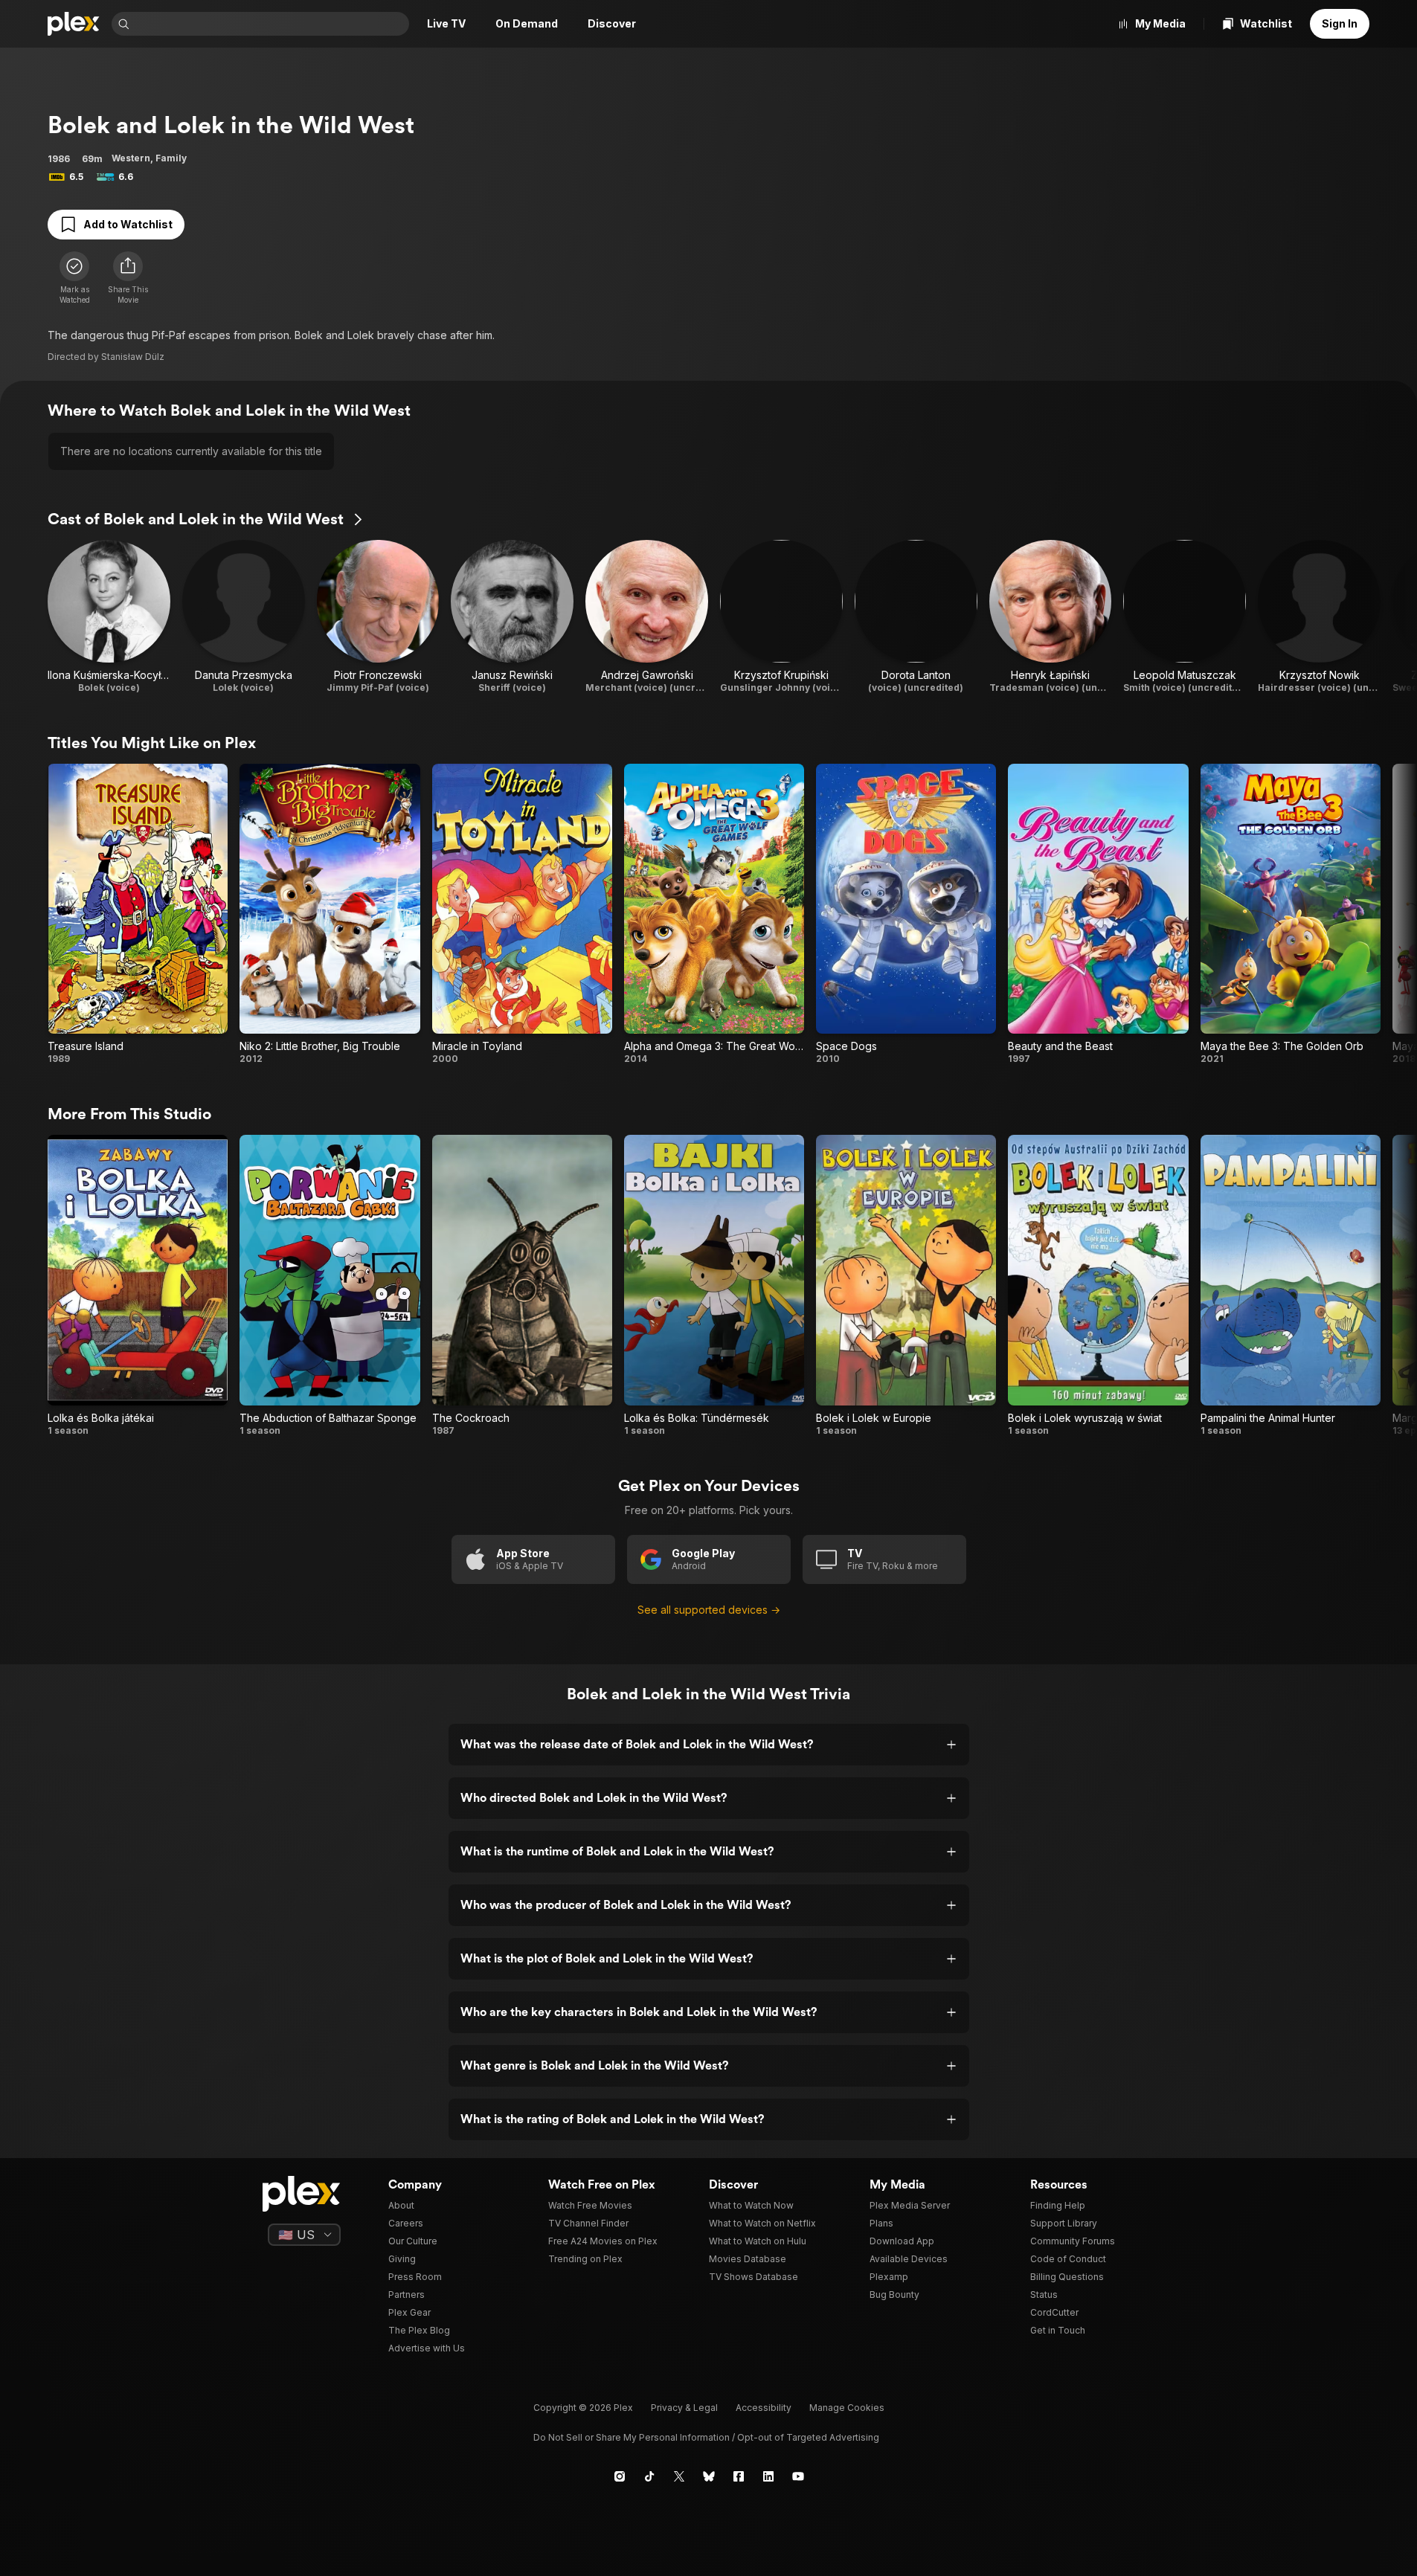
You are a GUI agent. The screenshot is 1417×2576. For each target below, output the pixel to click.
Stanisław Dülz (133, 357)
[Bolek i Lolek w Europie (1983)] (906, 1285)
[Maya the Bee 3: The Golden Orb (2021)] (1291, 914)
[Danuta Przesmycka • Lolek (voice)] (244, 617)
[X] (679, 2476)
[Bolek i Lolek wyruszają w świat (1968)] (1098, 1285)
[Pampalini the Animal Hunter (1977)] (1291, 1285)
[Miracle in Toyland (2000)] (522, 914)
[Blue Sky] (709, 2476)
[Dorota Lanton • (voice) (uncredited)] (916, 617)
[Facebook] (739, 2476)
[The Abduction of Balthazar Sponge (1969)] (330, 1285)
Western (131, 158)
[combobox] (271, 24)
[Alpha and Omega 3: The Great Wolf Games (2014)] (714, 914)
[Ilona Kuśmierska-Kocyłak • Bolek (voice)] (109, 617)
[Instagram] (620, 2476)
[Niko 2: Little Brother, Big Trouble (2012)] (330, 914)
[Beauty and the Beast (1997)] (1098, 914)
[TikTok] (649, 2476)
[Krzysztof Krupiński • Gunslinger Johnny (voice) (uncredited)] (781, 617)
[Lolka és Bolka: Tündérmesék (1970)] (714, 1285)
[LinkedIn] (768, 2476)
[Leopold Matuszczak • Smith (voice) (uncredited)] (1185, 617)
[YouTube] (798, 2476)
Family (171, 158)
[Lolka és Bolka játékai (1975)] (138, 1285)
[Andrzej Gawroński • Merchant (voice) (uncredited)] (647, 617)
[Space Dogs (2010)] (906, 914)
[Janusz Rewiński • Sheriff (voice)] (512, 617)
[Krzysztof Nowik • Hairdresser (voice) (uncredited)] (1319, 617)
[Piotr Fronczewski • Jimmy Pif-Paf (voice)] (378, 617)
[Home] (74, 24)
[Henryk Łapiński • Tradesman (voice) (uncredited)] (1051, 617)
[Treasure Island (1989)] (138, 914)
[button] (128, 278)
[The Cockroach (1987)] (522, 1285)
